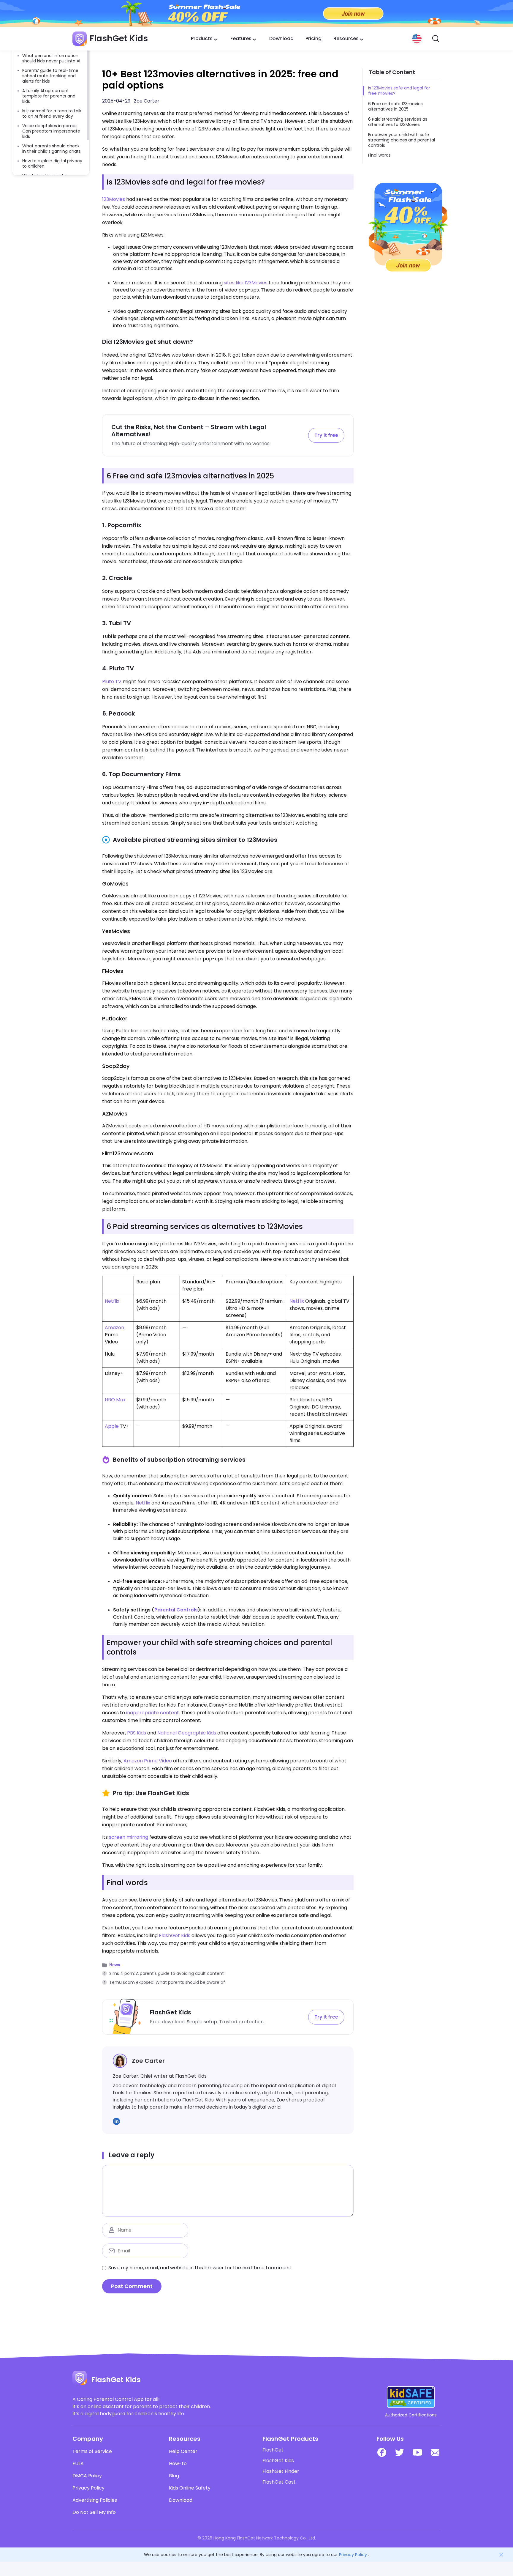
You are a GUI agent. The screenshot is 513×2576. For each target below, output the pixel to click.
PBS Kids (137, 1733)
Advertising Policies (95, 2500)
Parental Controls (176, 1610)
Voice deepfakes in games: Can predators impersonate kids (51, 131)
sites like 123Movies (246, 283)
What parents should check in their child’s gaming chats (52, 149)
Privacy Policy (88, 2488)
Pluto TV (112, 682)
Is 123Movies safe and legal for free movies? (399, 91)
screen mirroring (129, 1837)
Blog (174, 2476)
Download (281, 38)
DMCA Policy (87, 2476)
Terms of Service (92, 2451)
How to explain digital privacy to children (52, 163)
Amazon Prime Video (148, 1761)
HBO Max (115, 1400)
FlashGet (273, 2450)
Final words (379, 155)
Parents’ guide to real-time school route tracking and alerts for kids (50, 76)
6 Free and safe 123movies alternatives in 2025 (395, 106)
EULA (78, 2464)
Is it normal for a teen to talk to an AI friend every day (52, 114)
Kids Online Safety (190, 2488)
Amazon (114, 1328)
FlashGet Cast (279, 2482)
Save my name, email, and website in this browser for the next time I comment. (200, 2268)
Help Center (183, 2451)
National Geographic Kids (187, 1733)
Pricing (313, 38)
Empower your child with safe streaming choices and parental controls (402, 140)
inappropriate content (153, 1713)
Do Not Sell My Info (94, 2512)
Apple (112, 1426)
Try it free (326, 435)
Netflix (112, 1301)
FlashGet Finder (281, 2471)
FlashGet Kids (175, 1935)
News (115, 1965)
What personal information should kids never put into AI (51, 58)
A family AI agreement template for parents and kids (49, 96)
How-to (178, 2464)
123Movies (114, 199)
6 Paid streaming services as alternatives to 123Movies (398, 122)
